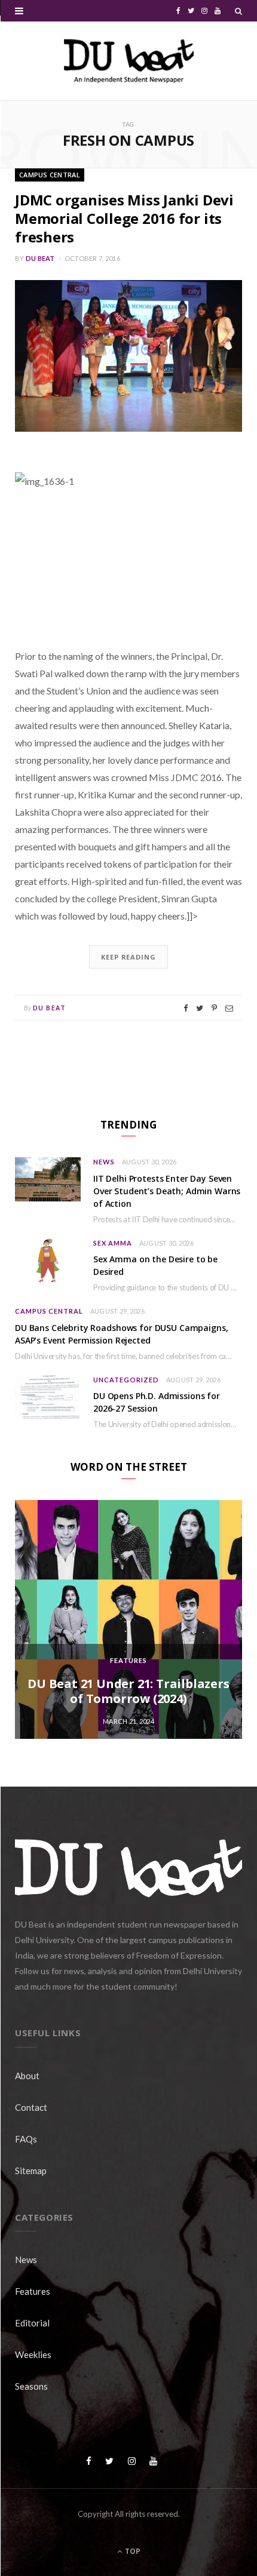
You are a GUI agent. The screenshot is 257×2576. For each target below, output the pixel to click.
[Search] (238, 11)
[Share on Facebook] (186, 1008)
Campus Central (50, 175)
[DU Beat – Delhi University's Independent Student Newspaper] (128, 61)
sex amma (113, 1243)
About (27, 2076)
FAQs (26, 2139)
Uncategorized (126, 1380)
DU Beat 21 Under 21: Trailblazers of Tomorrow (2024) (128, 1691)
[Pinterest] (214, 1008)
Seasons (31, 2386)
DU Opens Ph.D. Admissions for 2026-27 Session (157, 1402)
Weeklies (33, 2354)
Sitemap (31, 2171)
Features (128, 1660)
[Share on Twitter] (200, 1008)
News (104, 1162)
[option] (128, 1619)
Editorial (32, 2323)
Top (132, 2551)
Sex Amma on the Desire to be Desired (155, 1265)
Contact (31, 2107)
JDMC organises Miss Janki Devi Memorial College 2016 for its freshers (124, 218)
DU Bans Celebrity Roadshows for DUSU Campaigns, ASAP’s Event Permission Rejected (121, 1334)
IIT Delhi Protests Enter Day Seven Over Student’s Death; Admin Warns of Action (167, 1191)
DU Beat (40, 258)
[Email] (229, 1008)
